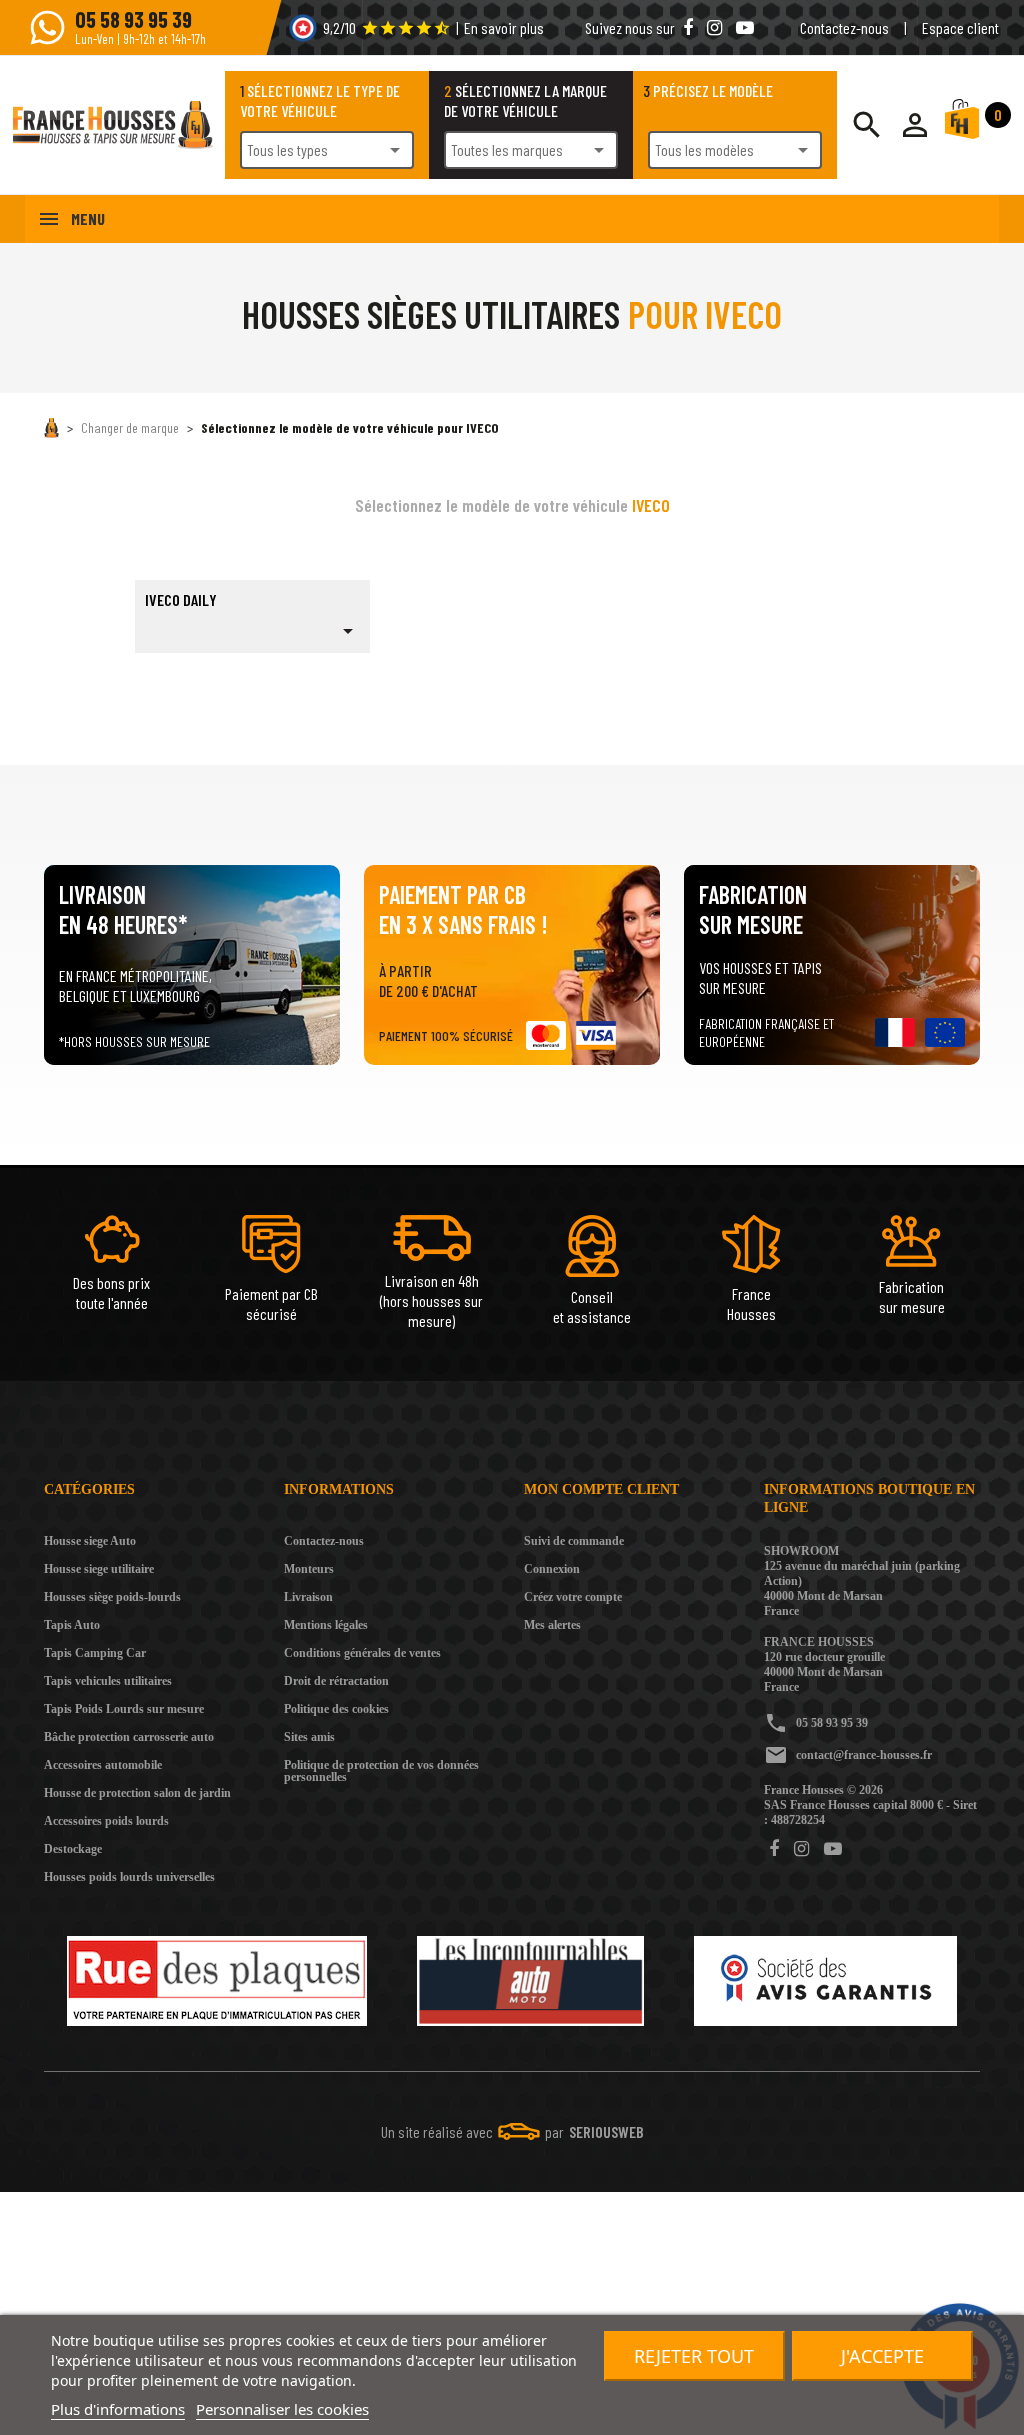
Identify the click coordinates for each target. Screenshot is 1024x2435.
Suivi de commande (574, 1541)
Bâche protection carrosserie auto (129, 1737)
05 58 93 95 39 (832, 1723)
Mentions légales (326, 1625)
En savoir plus (504, 27)
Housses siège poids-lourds (112, 1597)
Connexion (552, 1569)
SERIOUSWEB (606, 2131)
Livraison (308, 1597)
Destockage (73, 1849)
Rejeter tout (694, 2356)
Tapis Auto (72, 1625)
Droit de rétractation (336, 1681)
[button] (915, 125)
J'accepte (882, 2356)
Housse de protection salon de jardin (137, 1793)
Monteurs (309, 1569)
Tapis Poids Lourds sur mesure (124, 1709)
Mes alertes (552, 1625)
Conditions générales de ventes (362, 1653)
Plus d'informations (118, 2409)
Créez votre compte (573, 1597)
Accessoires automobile (103, 1765)
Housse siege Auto (90, 1541)
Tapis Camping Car (95, 1653)
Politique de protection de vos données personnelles (381, 1771)
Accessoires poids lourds (106, 1821)
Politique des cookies (336, 1709)
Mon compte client (601, 1489)
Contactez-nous (844, 27)
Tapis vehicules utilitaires (108, 1681)
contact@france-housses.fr (864, 1755)
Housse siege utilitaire (99, 1569)
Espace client (960, 27)
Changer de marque (130, 427)
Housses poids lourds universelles (129, 1877)
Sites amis (309, 1737)
